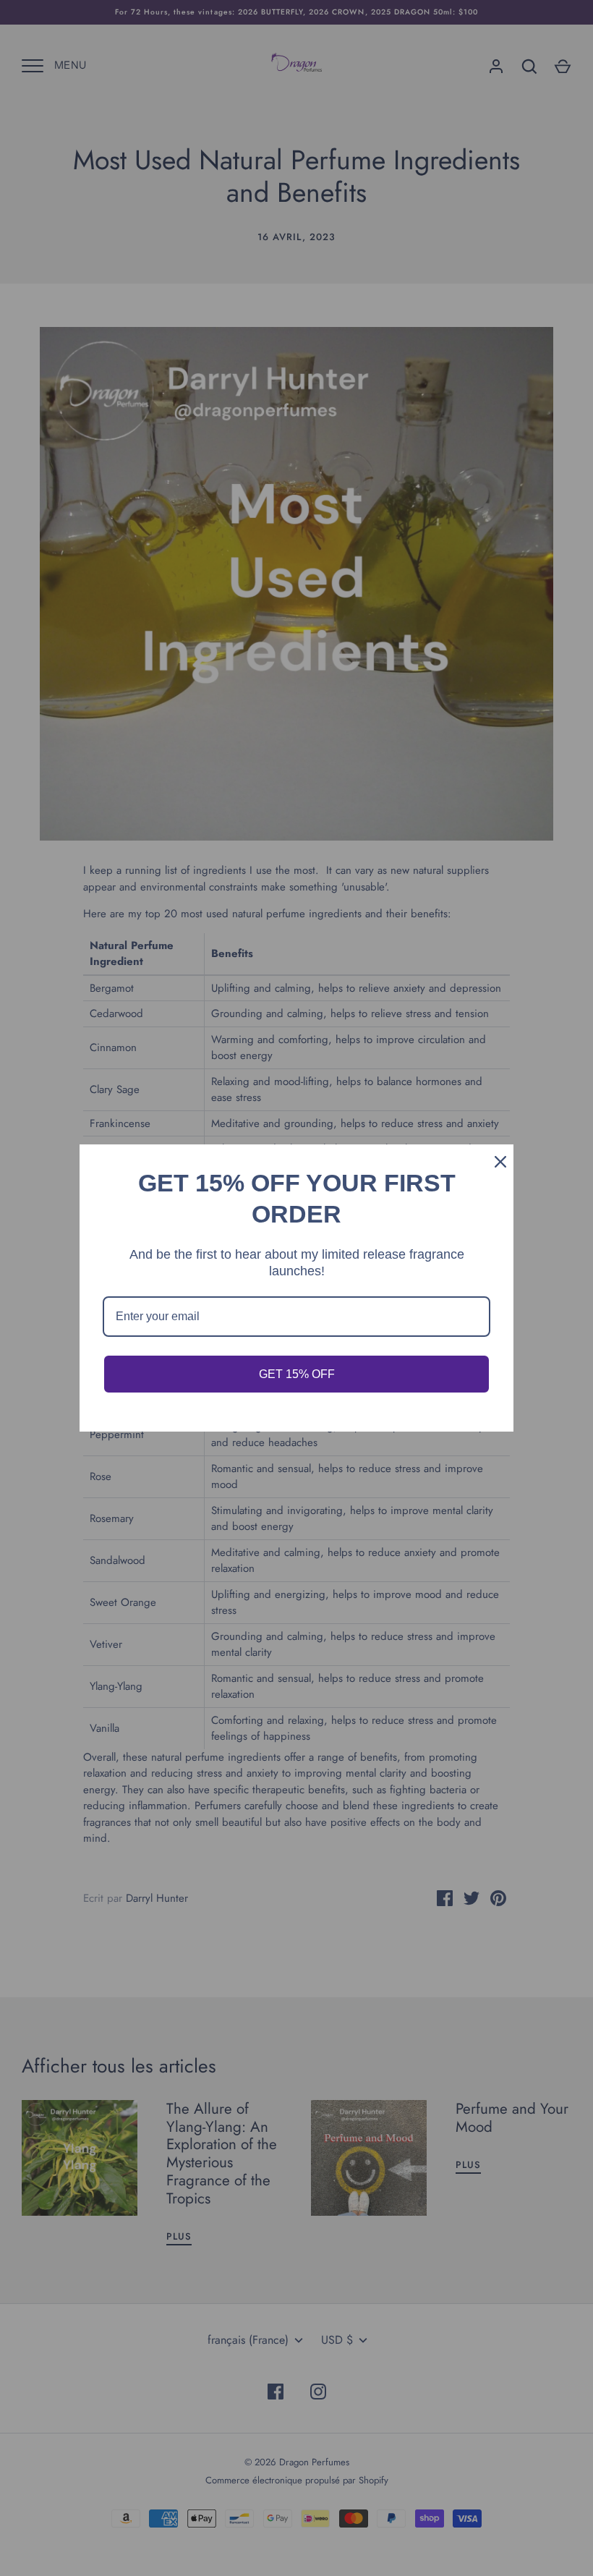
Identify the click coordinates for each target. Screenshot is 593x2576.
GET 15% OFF (297, 1374)
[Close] (496, 1162)
